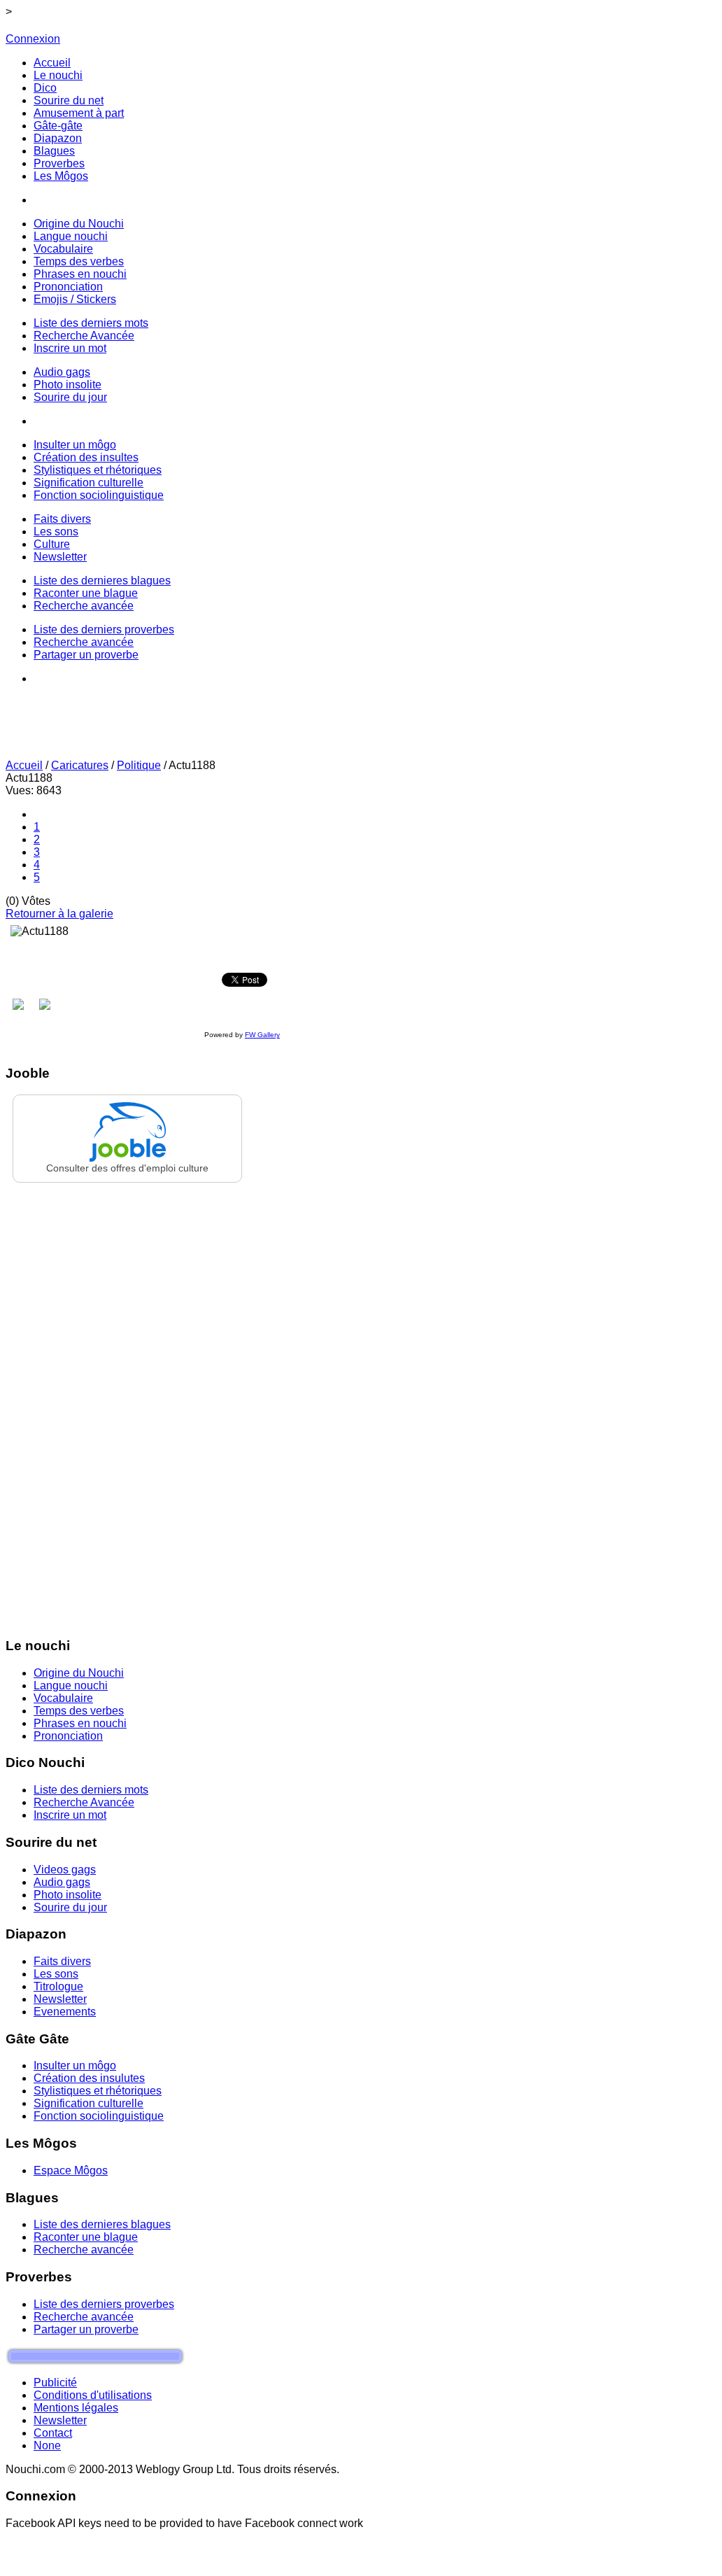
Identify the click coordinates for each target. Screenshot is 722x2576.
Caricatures (80, 765)
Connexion (33, 39)
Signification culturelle (89, 2103)
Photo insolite (68, 1895)
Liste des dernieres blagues (102, 2224)
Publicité (55, 2383)
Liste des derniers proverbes (104, 2304)
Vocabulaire (63, 1698)
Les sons (56, 1974)
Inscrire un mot (70, 1815)
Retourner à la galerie (59, 914)
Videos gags (65, 1870)
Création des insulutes (89, 2078)
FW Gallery (262, 1035)
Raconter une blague (86, 2237)
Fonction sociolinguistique (99, 2116)
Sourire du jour (70, 1907)
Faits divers (62, 1961)
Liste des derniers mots (91, 1790)
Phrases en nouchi (80, 1723)
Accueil (24, 765)
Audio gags (62, 1882)
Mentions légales (76, 2408)
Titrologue (58, 1986)
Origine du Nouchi (79, 1673)
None (47, 2445)
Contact (53, 2433)
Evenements (65, 2012)
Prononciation (68, 1736)
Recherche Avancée (84, 1802)
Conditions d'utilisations (93, 2395)
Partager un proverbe (86, 2329)
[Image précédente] (18, 1004)
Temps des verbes (79, 1711)
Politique (139, 765)
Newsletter (60, 1999)
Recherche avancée (84, 2250)
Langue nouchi (71, 1685)
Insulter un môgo (75, 2065)
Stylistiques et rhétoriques (98, 2091)
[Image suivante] (45, 1004)
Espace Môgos (71, 2170)
